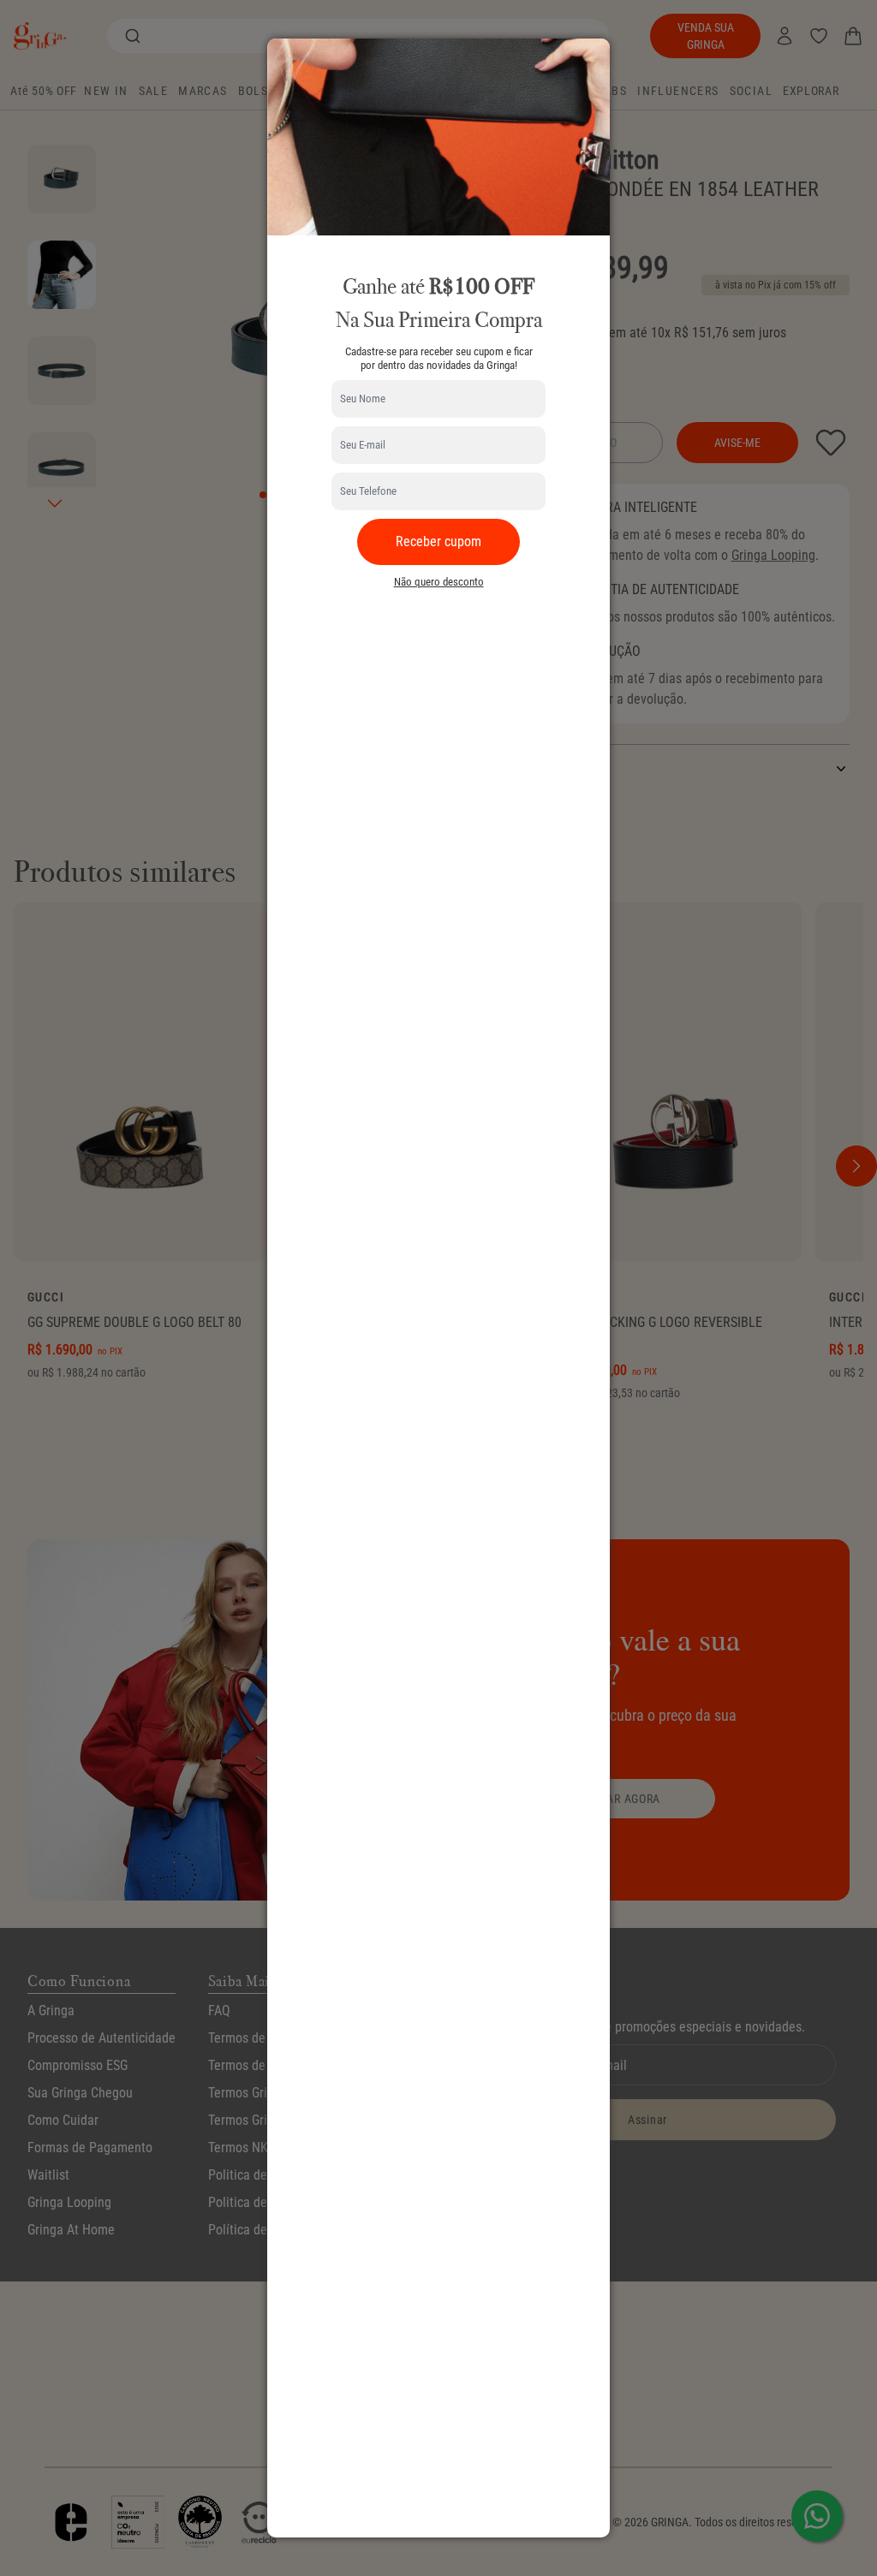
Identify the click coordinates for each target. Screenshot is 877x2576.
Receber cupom (438, 541)
